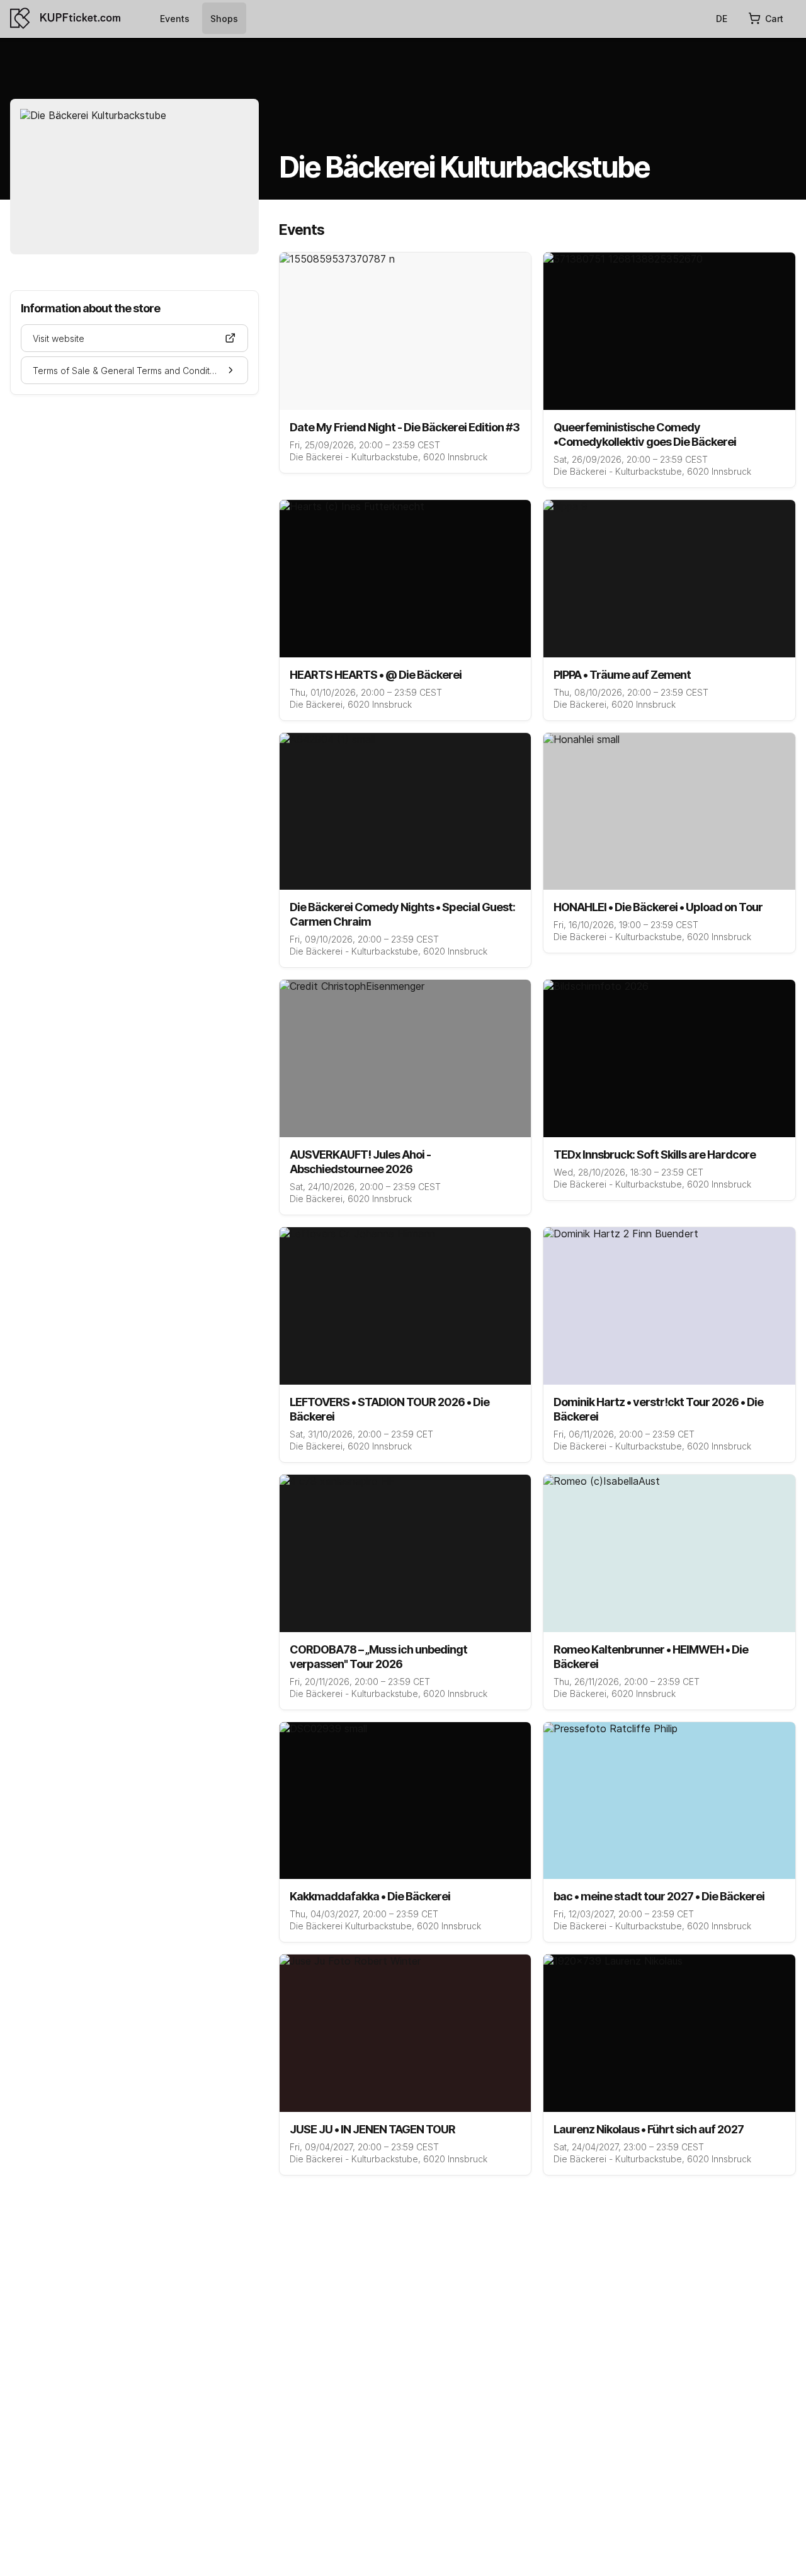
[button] (134, 338)
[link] (175, 18)
